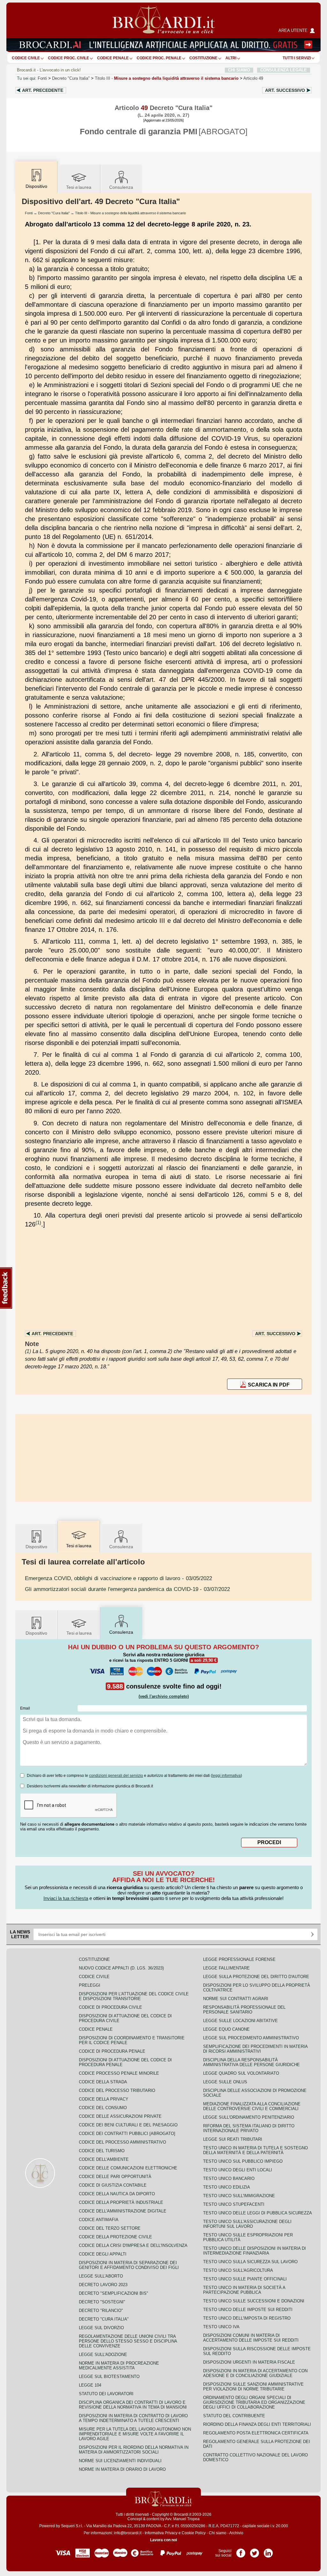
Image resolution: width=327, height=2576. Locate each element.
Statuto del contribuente (234, 2416)
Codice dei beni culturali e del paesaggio (128, 2125)
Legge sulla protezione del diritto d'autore (256, 1977)
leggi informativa (226, 1776)
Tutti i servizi (297, 58)
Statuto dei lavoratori (106, 2394)
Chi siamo (218, 2533)
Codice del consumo (103, 2108)
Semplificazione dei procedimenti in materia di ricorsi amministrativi (255, 2049)
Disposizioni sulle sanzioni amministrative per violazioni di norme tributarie (253, 2387)
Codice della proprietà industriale (121, 2202)
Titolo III (167, 78)
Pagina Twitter (255, 2551)
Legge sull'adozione (103, 2355)
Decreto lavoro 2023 (103, 2285)
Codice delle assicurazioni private (120, 2116)
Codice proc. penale (159, 58)
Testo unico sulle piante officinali (245, 2279)
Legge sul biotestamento (109, 2377)
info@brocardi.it (128, 2533)
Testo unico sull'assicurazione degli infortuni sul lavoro (247, 2224)
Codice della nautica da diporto (117, 2194)
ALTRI (231, 58)
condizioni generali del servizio (116, 1776)
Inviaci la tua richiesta (66, 1898)
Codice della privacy (104, 2099)
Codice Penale (113, 58)
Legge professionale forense (239, 1959)
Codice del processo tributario (117, 2090)
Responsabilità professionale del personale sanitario (244, 2010)
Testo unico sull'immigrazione (239, 2196)
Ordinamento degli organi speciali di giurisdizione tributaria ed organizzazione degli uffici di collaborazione (254, 2402)
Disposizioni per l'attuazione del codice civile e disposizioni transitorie (134, 1996)
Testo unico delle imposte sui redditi (248, 2310)
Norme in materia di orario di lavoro (122, 2469)
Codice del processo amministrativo (122, 2142)
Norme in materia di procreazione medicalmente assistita (119, 2366)
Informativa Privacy (161, 2533)
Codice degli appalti (103, 2254)
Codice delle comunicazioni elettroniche (128, 2168)
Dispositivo (36, 1547)
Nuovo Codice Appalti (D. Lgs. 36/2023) (121, 1968)
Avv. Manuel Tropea (182, 2519)
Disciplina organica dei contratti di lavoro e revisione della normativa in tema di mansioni (133, 2405)
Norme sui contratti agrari (236, 1999)
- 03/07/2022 (127, 1589)
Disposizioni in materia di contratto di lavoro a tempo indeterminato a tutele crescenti (133, 2418)
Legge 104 (90, 2385)
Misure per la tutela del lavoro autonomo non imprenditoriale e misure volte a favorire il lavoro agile (135, 2434)
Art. (43, 90)
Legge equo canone (226, 2029)
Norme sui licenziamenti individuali (120, 2461)
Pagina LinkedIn (268, 2551)
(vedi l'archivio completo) (164, 1696)
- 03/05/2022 (118, 1578)
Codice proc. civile (68, 58)
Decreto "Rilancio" (101, 2311)
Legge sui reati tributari (233, 2139)
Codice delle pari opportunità (115, 2177)
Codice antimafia (99, 2220)
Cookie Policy (194, 2533)
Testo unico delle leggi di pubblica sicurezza (258, 2213)
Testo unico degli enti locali (238, 2170)
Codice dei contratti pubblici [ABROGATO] (127, 2134)
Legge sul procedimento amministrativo (251, 2038)
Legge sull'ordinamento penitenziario (249, 2117)
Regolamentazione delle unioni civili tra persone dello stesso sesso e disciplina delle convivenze (128, 2341)
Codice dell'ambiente (104, 2159)
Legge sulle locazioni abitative (240, 2021)
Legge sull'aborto (101, 2276)
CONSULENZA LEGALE (284, 70)
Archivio (236, 2533)
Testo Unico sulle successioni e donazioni (254, 2301)
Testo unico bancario (229, 2179)
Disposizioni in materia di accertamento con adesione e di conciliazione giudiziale (255, 2373)
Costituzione (203, 58)
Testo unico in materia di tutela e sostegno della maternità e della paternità (255, 2150)
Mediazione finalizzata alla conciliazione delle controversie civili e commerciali (252, 2106)
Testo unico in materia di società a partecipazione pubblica (244, 2290)
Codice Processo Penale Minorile (119, 2073)
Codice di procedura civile (110, 2007)
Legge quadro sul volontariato (241, 2073)
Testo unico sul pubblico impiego (243, 2161)
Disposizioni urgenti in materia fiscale (249, 2362)
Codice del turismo (102, 2151)
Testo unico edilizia (227, 2187)
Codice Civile (26, 58)
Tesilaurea (79, 187)
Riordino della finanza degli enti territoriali (257, 2424)
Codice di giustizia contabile (113, 2185)
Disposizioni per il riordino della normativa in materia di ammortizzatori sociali (134, 2450)
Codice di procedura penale (112, 2051)
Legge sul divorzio (101, 2328)
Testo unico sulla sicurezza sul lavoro (250, 2262)
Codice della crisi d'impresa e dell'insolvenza (133, 2245)
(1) (38, 1222)
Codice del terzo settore (110, 2228)
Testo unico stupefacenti (234, 2204)
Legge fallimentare (226, 1968)
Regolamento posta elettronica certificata (256, 2433)
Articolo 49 (253, 78)
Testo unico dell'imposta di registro (247, 2318)
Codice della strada (103, 2082)
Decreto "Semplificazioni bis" (114, 2293)
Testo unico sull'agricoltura (238, 2270)
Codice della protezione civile (115, 2237)
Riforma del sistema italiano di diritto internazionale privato (249, 2128)
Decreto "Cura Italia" (71, 78)
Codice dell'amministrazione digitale (123, 2211)
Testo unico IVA (221, 2327)
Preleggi (90, 1985)
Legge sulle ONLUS (225, 2082)
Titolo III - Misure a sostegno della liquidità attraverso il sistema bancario (130, 213)
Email (25, 1708)
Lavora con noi (163, 2540)
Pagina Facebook (241, 2551)
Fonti (42, 78)
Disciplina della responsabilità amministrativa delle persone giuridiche (251, 2062)
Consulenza (121, 187)
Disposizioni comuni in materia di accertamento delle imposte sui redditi (251, 2338)
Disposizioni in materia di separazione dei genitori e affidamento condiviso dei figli (129, 2265)
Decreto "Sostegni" (102, 2302)
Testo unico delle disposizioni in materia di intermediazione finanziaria (255, 2251)
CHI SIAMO (239, 70)
